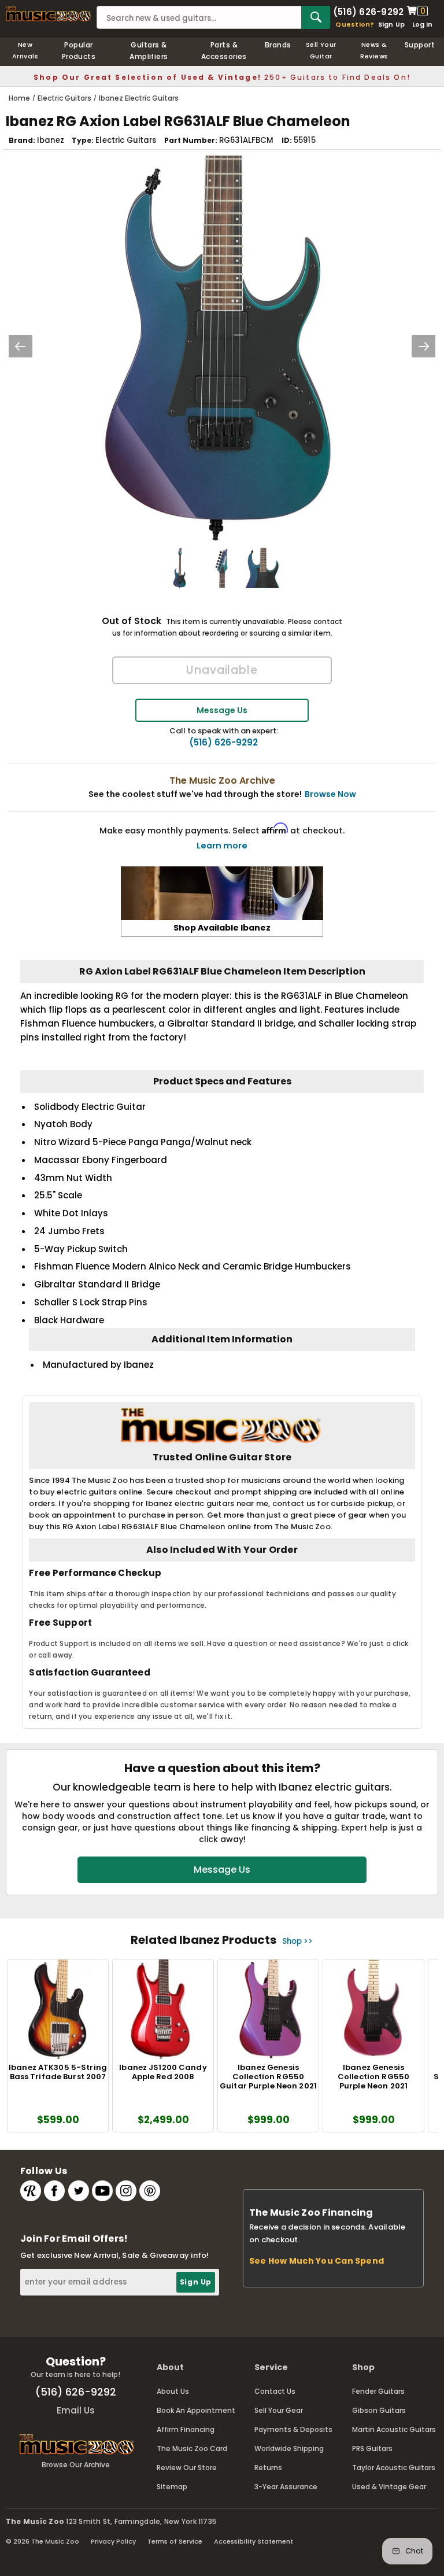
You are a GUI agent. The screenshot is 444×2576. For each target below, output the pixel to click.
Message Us (222, 710)
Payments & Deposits (293, 2429)
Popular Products (79, 51)
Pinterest (150, 2191)
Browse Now (330, 794)
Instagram (126, 2191)
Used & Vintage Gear (389, 2487)
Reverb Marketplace (31, 2191)
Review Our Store (187, 2468)
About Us (173, 2391)
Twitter (79, 2191)
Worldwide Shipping (289, 2448)
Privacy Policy (113, 2541)
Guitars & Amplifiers (149, 51)
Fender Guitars (378, 2391)
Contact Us (275, 2391)
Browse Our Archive (76, 2465)
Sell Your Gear (279, 2410)
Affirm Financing (186, 2429)
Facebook (54, 2191)
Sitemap (172, 2487)
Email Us (76, 2410)
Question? (355, 24)
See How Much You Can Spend (317, 2261)
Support (420, 45)
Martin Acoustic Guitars (394, 2429)
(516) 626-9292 (368, 11)
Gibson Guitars (379, 2410)
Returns (268, 2468)
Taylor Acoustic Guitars (394, 2468)
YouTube (102, 2191)
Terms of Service (175, 2541)
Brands (278, 45)
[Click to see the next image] (424, 346)
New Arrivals (25, 50)
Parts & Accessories (224, 51)
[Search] (316, 17)
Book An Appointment (196, 2410)
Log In (422, 24)
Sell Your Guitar (321, 50)
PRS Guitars (372, 2448)
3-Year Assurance (286, 2487)
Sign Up (392, 24)
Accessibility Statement (254, 2541)
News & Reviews (374, 50)
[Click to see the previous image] (20, 346)
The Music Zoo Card (192, 2448)
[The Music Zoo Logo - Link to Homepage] (48, 14)
